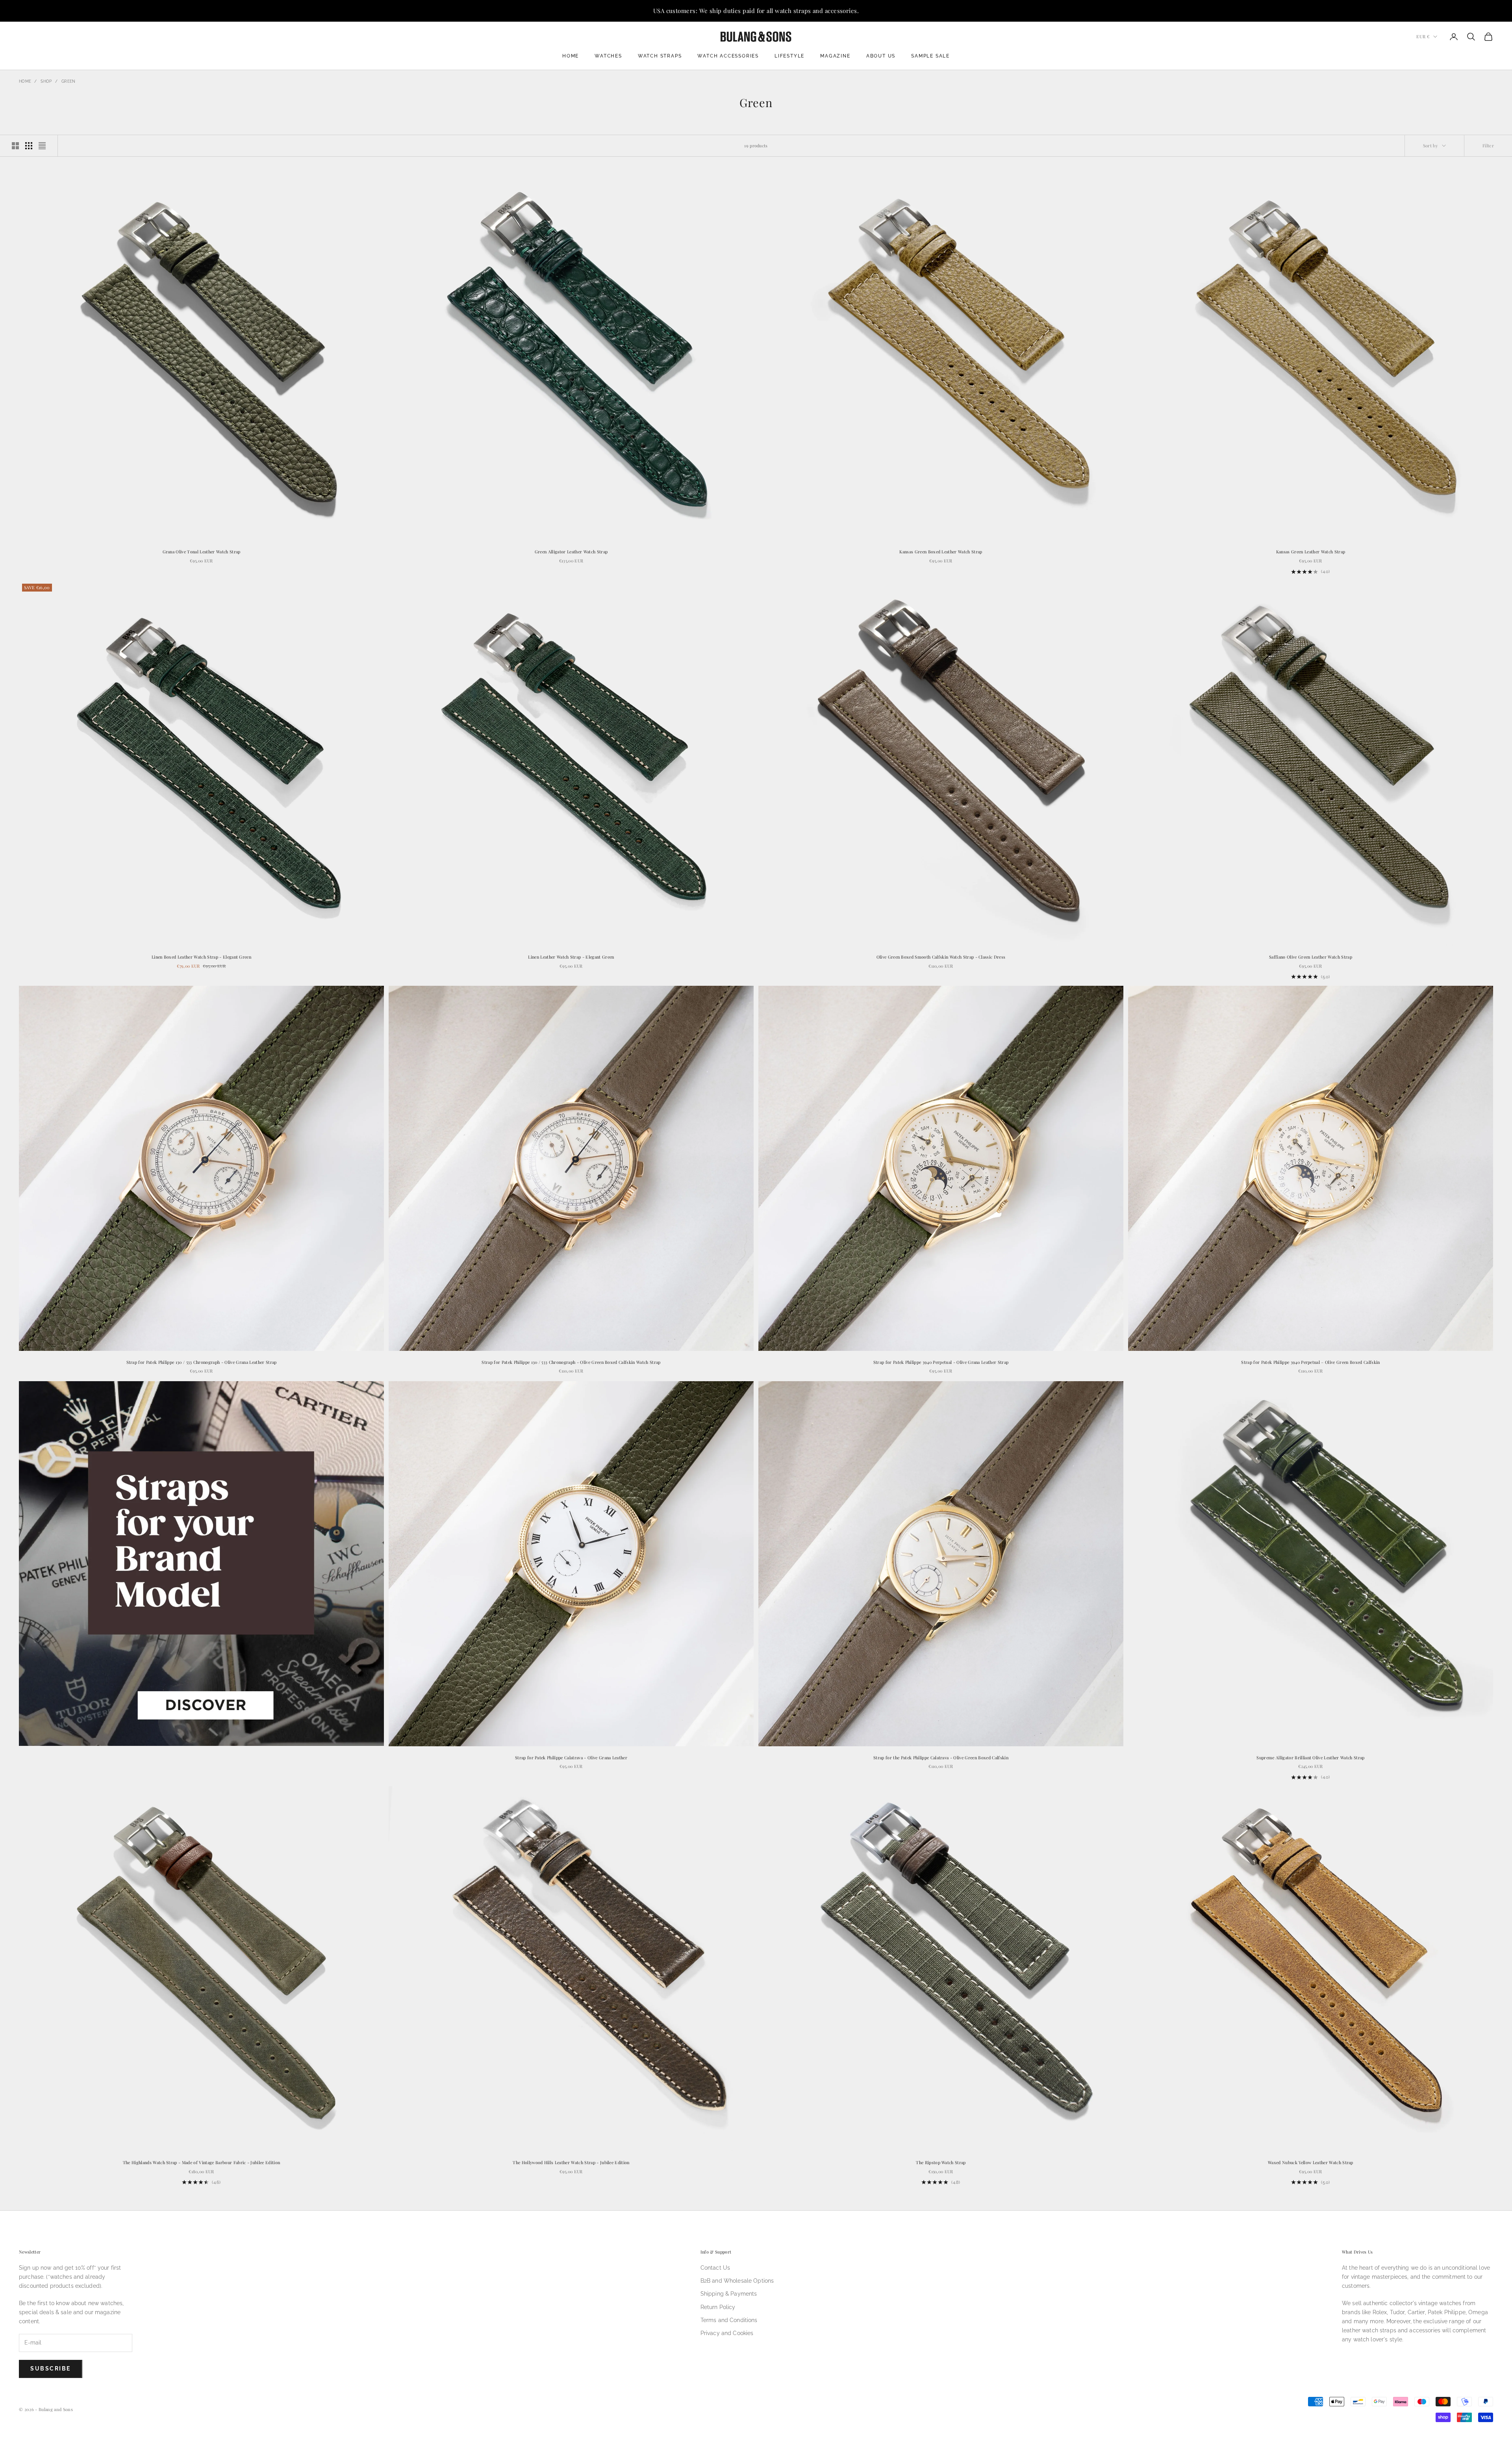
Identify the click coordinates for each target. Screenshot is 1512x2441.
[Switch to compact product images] (42, 146)
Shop (46, 81)
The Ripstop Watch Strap (941, 2162)
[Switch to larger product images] (15, 146)
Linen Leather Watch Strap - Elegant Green (571, 957)
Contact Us (715, 2268)
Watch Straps (660, 56)
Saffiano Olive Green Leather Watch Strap (1311, 957)
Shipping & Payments (729, 2294)
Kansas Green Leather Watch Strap (1311, 552)
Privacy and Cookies (727, 2333)
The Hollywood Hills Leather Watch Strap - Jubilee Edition (571, 2162)
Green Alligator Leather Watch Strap (571, 552)
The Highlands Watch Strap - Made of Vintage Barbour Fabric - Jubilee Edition (202, 2162)
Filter (1488, 146)
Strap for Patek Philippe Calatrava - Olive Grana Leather (571, 1757)
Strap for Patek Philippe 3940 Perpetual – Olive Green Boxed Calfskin (1310, 1362)
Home (571, 56)
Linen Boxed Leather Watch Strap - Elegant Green (201, 957)
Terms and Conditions (729, 2320)
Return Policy (718, 2307)
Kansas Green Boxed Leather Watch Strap (941, 552)
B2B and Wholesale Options (737, 2281)
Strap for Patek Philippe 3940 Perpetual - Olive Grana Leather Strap (941, 1362)
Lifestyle (789, 56)
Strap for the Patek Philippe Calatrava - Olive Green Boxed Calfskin (941, 1757)
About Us (881, 56)
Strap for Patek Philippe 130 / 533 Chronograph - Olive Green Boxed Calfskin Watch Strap (571, 1362)
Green (69, 81)
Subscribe (51, 2369)
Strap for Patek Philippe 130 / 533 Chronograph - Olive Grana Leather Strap (202, 1362)
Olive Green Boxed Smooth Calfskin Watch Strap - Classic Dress (941, 957)
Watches (608, 56)
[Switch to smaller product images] (29, 146)
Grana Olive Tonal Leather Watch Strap (202, 552)
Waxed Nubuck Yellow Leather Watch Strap (1311, 2162)
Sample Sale (930, 56)
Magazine (835, 56)
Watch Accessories (728, 56)
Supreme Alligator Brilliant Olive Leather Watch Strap (1310, 1757)
